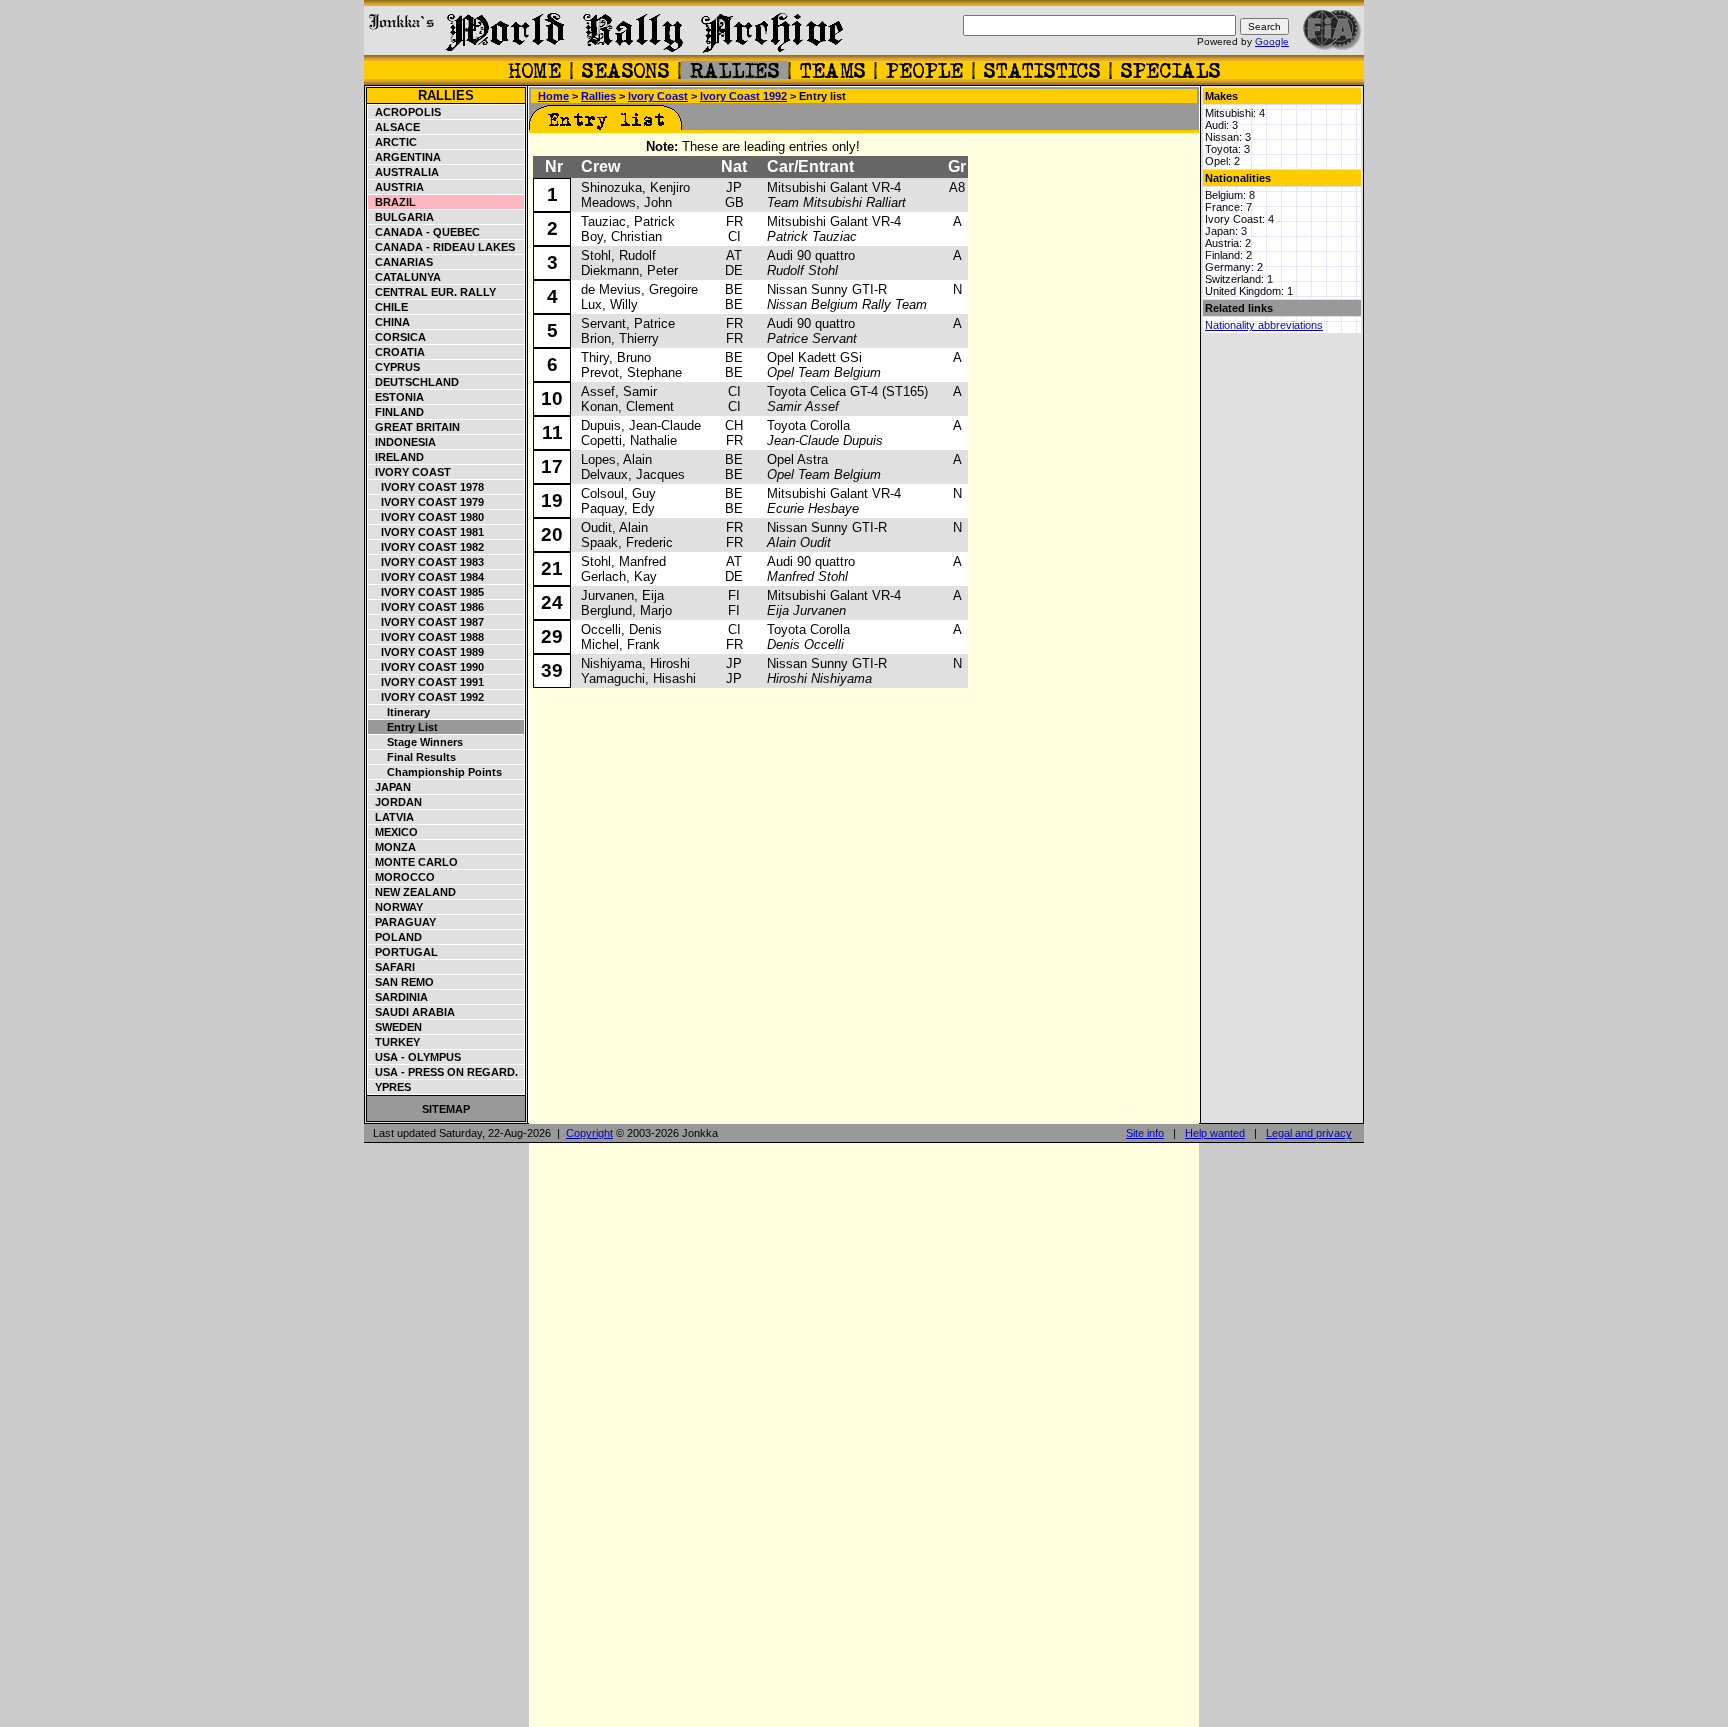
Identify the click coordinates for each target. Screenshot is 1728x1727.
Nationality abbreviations (1264, 325)
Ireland (396, 457)
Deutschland (414, 382)
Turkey (394, 1042)
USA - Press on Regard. (443, 1072)
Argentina (405, 157)
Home (553, 96)
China (389, 322)
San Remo (401, 982)
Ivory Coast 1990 (426, 667)
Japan (390, 787)
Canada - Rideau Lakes (442, 247)
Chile (388, 307)
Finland (396, 412)
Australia (404, 172)
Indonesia (402, 442)
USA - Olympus (415, 1057)
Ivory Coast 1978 (426, 487)
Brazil (392, 202)
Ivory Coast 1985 (426, 592)
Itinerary (399, 712)
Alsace (394, 127)
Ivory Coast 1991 (426, 682)
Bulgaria (401, 217)
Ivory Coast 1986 (426, 607)
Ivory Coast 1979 (426, 502)
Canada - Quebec (424, 232)
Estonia (396, 397)
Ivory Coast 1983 (426, 562)
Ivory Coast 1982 (426, 547)
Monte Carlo (413, 862)
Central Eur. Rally (432, 292)
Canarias (401, 262)
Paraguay (402, 922)
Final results (412, 757)
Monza (392, 847)
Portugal (403, 952)
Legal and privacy (1309, 1133)
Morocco (402, 877)
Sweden (395, 1027)
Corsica (397, 337)
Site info (1145, 1133)
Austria (396, 187)
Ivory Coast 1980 (426, 517)
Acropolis (405, 112)
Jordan (395, 802)
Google (1272, 41)
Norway (396, 907)
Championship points (435, 772)
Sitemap (446, 1109)
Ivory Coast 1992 (426, 697)
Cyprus (394, 367)
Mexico (393, 832)
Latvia (391, 817)
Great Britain (414, 427)
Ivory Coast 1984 (426, 577)
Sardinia (398, 997)
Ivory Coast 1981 (426, 532)
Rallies (446, 95)
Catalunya (405, 277)
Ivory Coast (410, 472)
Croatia (397, 352)
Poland (395, 937)
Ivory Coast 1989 (426, 652)
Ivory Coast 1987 (426, 622)
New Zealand (412, 892)
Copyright (589, 1133)
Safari (392, 967)
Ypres (390, 1087)
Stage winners (416, 742)
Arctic (393, 142)
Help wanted (1215, 1133)
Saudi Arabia (412, 1012)
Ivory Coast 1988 (426, 637)
